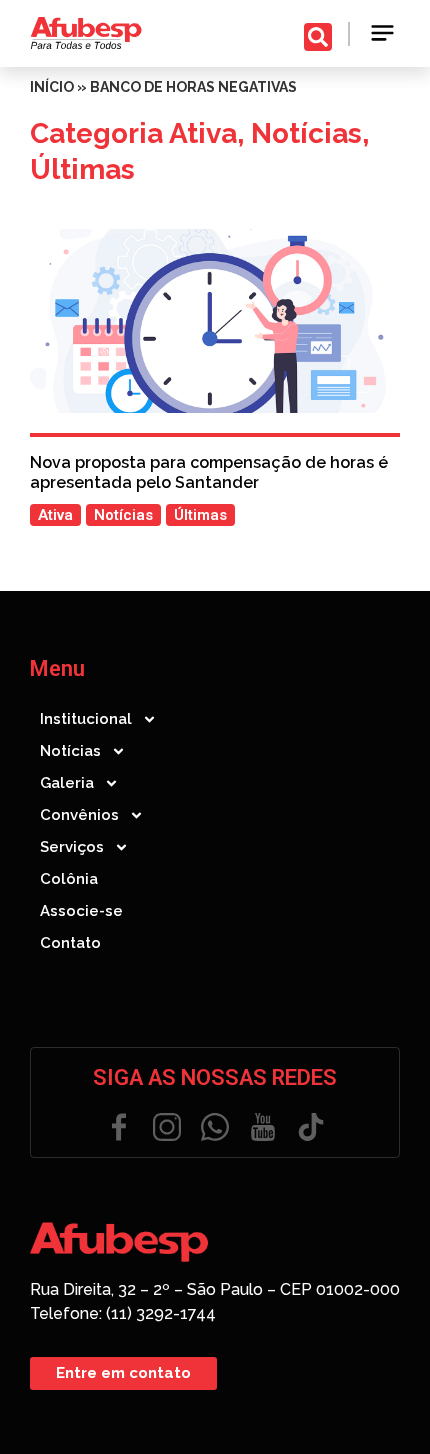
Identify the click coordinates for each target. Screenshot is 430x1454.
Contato (70, 943)
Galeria (67, 783)
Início (52, 87)
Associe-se (81, 911)
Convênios (79, 815)
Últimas (82, 169)
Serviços (72, 847)
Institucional (86, 719)
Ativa (203, 133)
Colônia (69, 879)
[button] (383, 33)
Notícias (306, 133)
